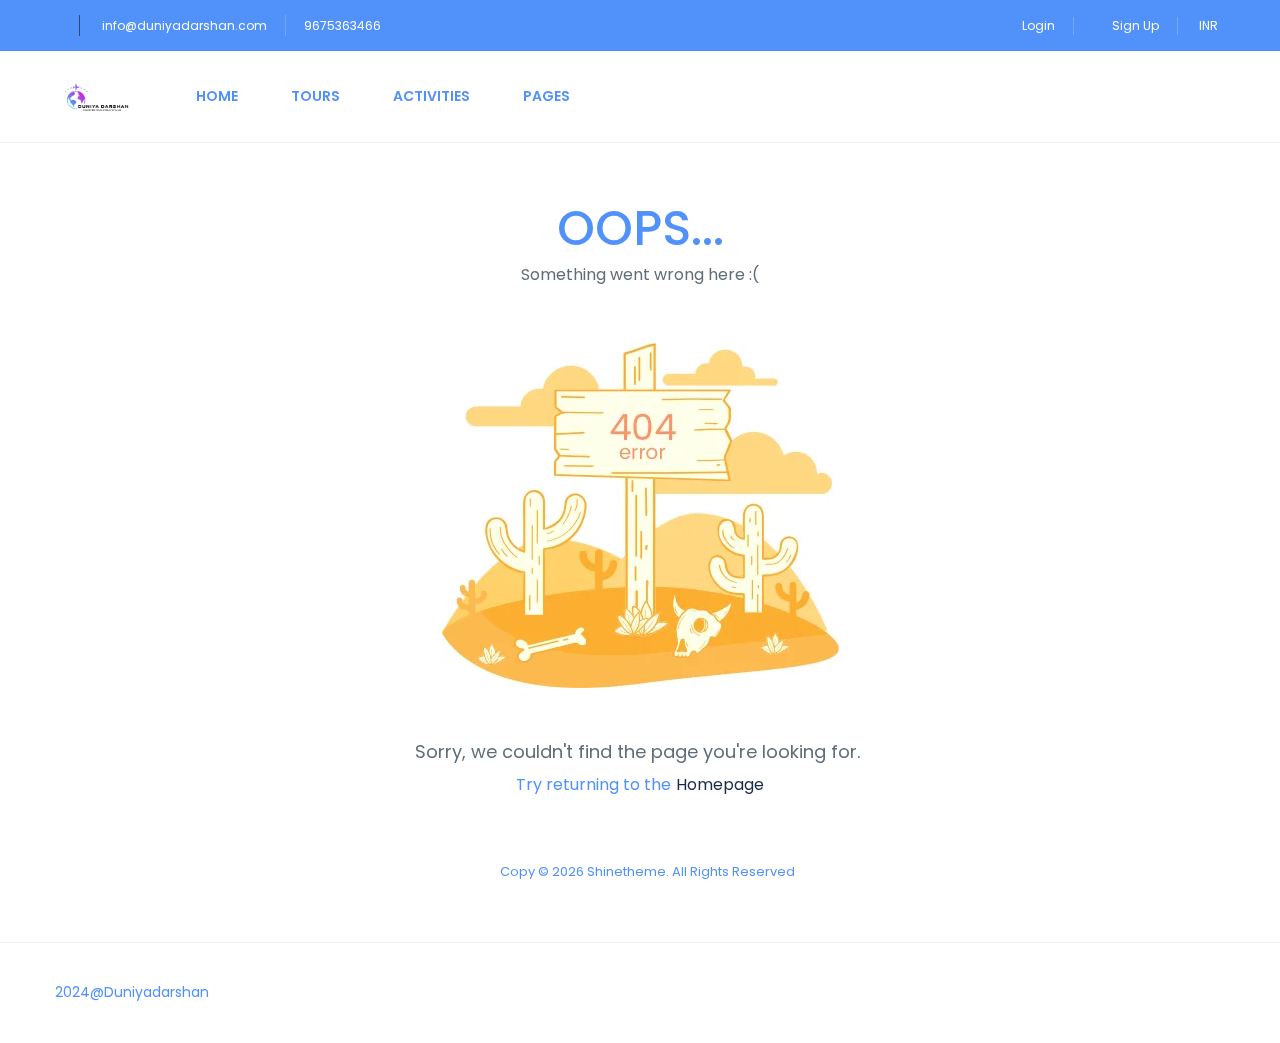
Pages (546, 96)
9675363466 (342, 25)
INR (1210, 25)
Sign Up (1135, 25)
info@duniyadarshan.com (184, 25)
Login (1038, 25)
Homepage (720, 784)
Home (217, 96)
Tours (315, 96)
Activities (431, 96)
